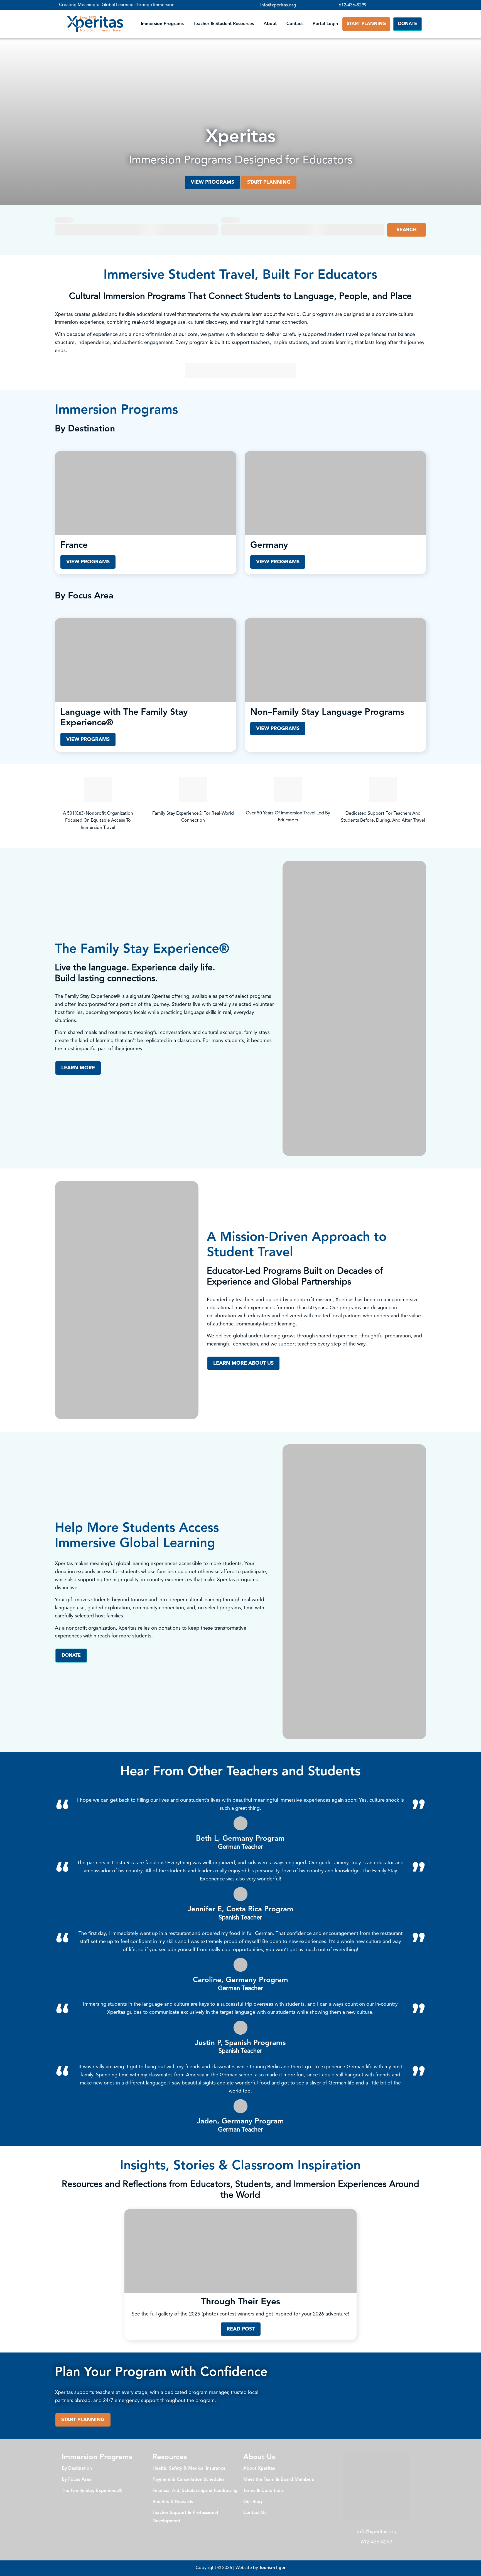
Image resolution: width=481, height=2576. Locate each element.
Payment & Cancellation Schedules (188, 2480)
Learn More (78, 1068)
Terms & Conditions (263, 2491)
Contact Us (255, 2513)
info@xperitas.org (278, 5)
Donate (408, 24)
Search (407, 230)
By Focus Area (77, 2480)
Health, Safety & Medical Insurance (189, 2469)
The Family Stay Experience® (92, 2491)
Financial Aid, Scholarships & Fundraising (195, 2491)
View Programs (212, 182)
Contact (295, 24)
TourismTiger (272, 2568)
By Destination (77, 2469)
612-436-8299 (353, 5)
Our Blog (253, 2502)
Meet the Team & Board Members (279, 2480)
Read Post (241, 2329)
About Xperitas (259, 2469)
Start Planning (366, 24)
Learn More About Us (243, 1363)
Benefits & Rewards (173, 2502)
